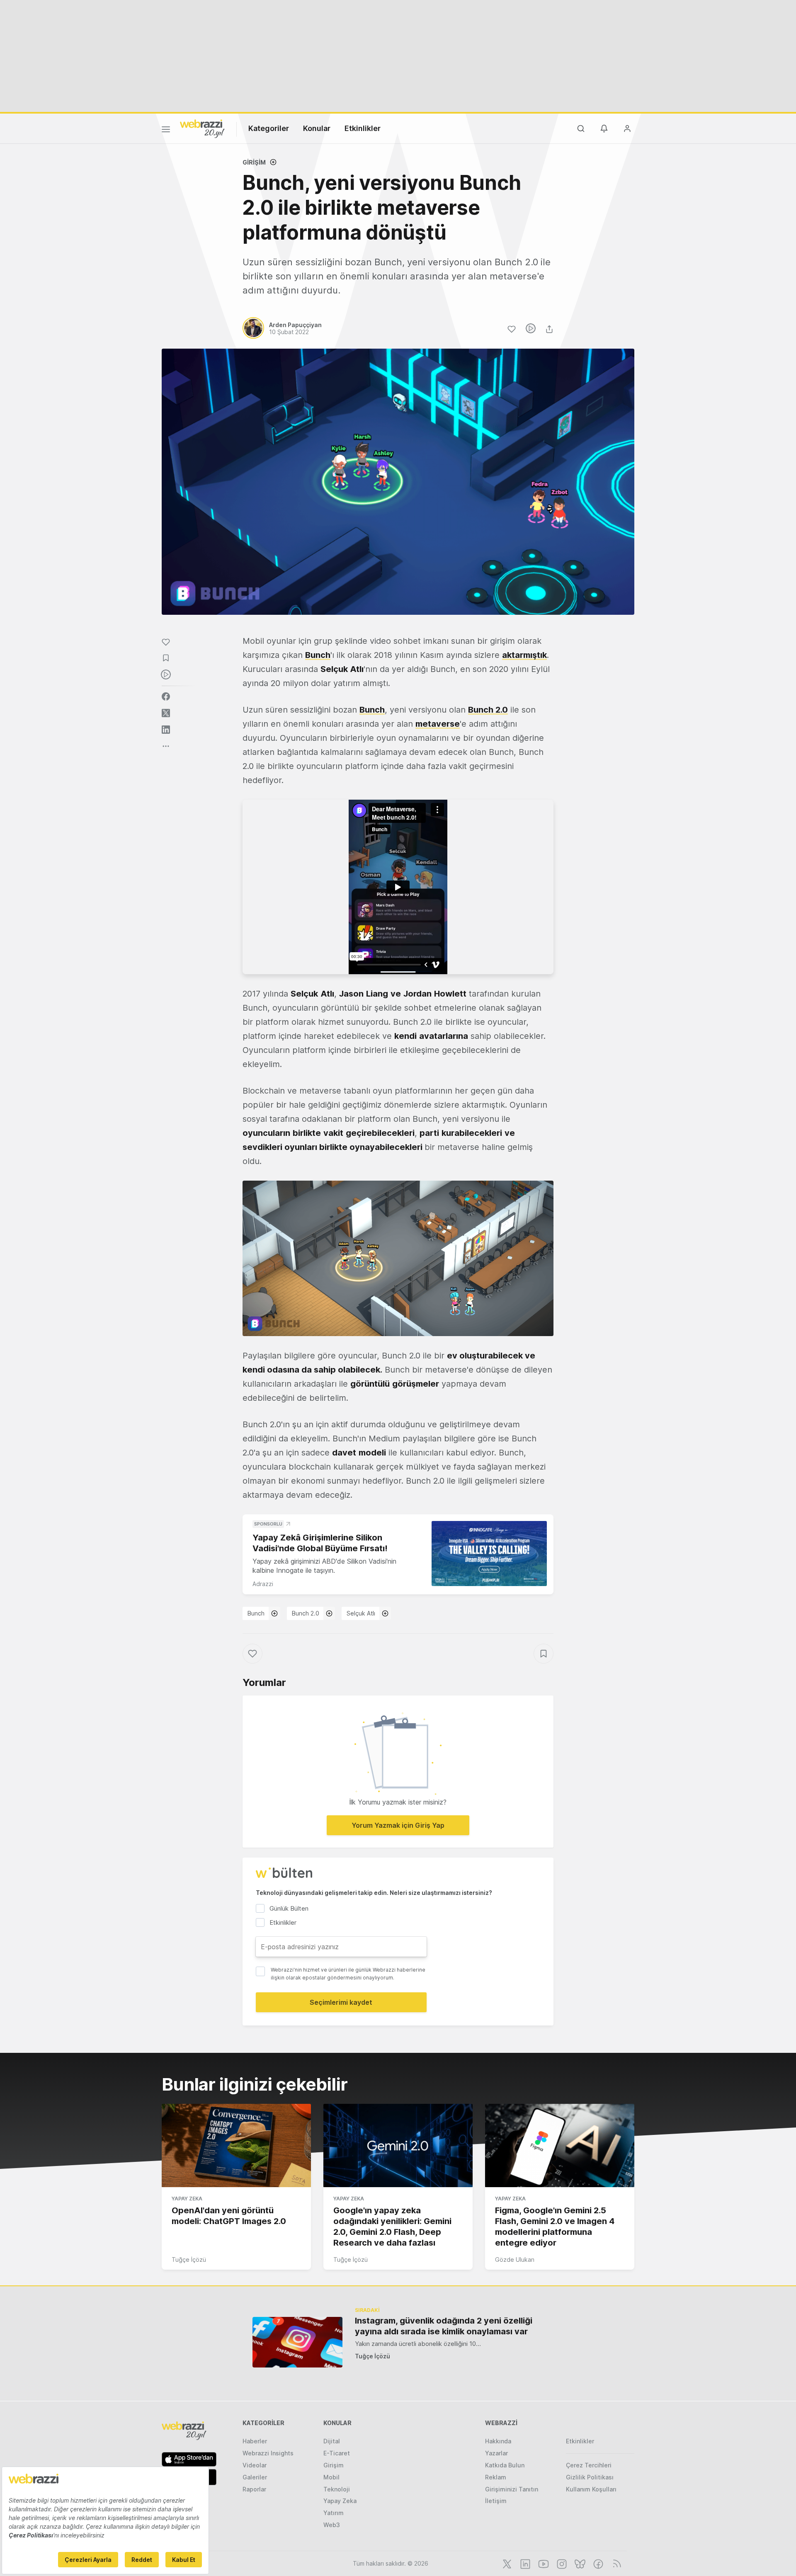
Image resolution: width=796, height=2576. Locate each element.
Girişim (254, 162)
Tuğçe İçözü (189, 2259)
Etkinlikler (363, 128)
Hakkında (498, 2441)
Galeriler (255, 2477)
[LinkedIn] (524, 2563)
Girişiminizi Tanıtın (512, 2489)
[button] (398, 1258)
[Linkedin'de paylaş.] (166, 730)
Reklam (496, 2477)
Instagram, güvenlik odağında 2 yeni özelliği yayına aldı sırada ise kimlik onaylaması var (444, 2326)
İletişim (496, 2501)
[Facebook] (597, 2563)
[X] (506, 2563)
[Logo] (202, 128)
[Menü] (166, 131)
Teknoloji (337, 2489)
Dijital (332, 2441)
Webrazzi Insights (268, 2453)
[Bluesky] (579, 2563)
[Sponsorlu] (489, 1554)
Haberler (255, 2441)
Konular (317, 128)
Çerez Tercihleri (589, 2465)
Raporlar (254, 2489)
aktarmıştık (524, 655)
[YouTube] (543, 2563)
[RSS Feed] (615, 2563)
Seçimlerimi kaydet (341, 2002)
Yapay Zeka (187, 2199)
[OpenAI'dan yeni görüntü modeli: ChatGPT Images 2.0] (236, 2146)
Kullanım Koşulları (591, 2489)
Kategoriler (269, 128)
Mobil (331, 2477)
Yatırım (334, 2513)
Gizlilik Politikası (590, 2477)
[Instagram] (561, 2563)
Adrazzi (263, 1584)
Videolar (255, 2465)
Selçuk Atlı (361, 1613)
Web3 (332, 2525)
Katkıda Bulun (505, 2465)
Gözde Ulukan (515, 2259)
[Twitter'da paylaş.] (166, 713)
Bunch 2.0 (306, 1613)
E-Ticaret (337, 2453)
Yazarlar (496, 2453)
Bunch (318, 655)
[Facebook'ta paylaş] (166, 696)
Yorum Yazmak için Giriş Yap (398, 1825)
